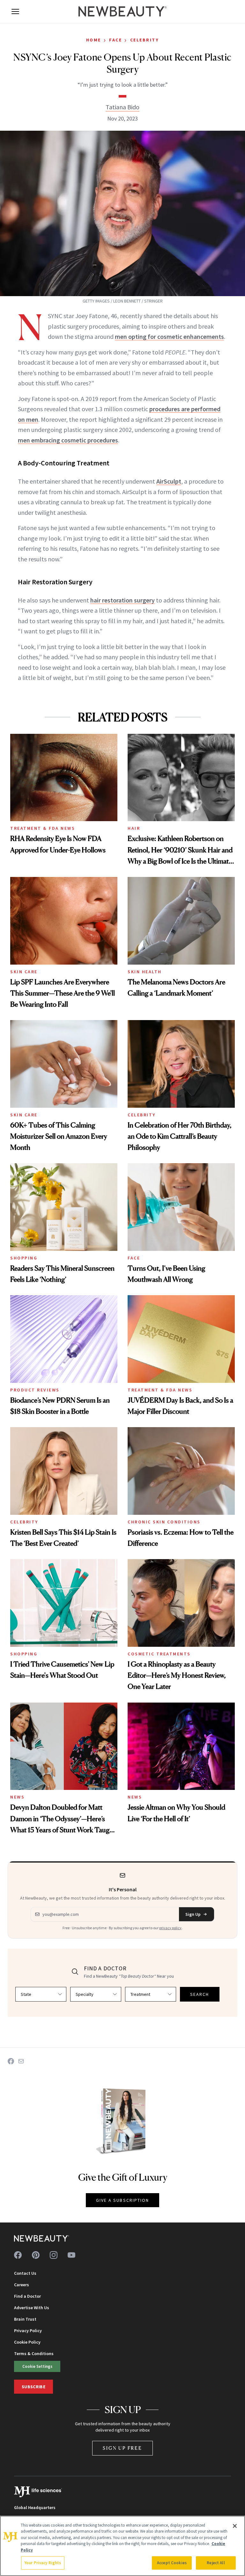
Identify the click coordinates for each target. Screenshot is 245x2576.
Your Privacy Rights (43, 2563)
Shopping (24, 1258)
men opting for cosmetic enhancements (169, 336)
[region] (122, 2546)
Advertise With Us (32, 2308)
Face (115, 40)
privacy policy (170, 1928)
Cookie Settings (37, 2366)
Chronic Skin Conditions (164, 1522)
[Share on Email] (21, 2061)
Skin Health (145, 972)
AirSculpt (169, 481)
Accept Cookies (172, 2563)
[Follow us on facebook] (18, 2255)
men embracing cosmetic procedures (68, 440)
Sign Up (193, 1914)
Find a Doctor (27, 2296)
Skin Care (24, 972)
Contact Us (25, 2273)
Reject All (216, 2563)
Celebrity (145, 40)
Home (94, 40)
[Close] (235, 2526)
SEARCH (200, 1994)
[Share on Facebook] (11, 2061)
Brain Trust (25, 2319)
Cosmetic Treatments (159, 1654)
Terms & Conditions (34, 2353)
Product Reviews (35, 1390)
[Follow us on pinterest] (36, 2255)
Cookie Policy (27, 2342)
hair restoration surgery (122, 600)
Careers (22, 2285)
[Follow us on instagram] (54, 2255)
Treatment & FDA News (43, 828)
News (17, 1797)
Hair (134, 828)
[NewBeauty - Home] (122, 11)
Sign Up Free (122, 2448)
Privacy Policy (28, 2331)
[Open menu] (15, 11)
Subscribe (33, 2387)
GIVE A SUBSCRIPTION (123, 2200)
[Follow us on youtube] (71, 2255)
